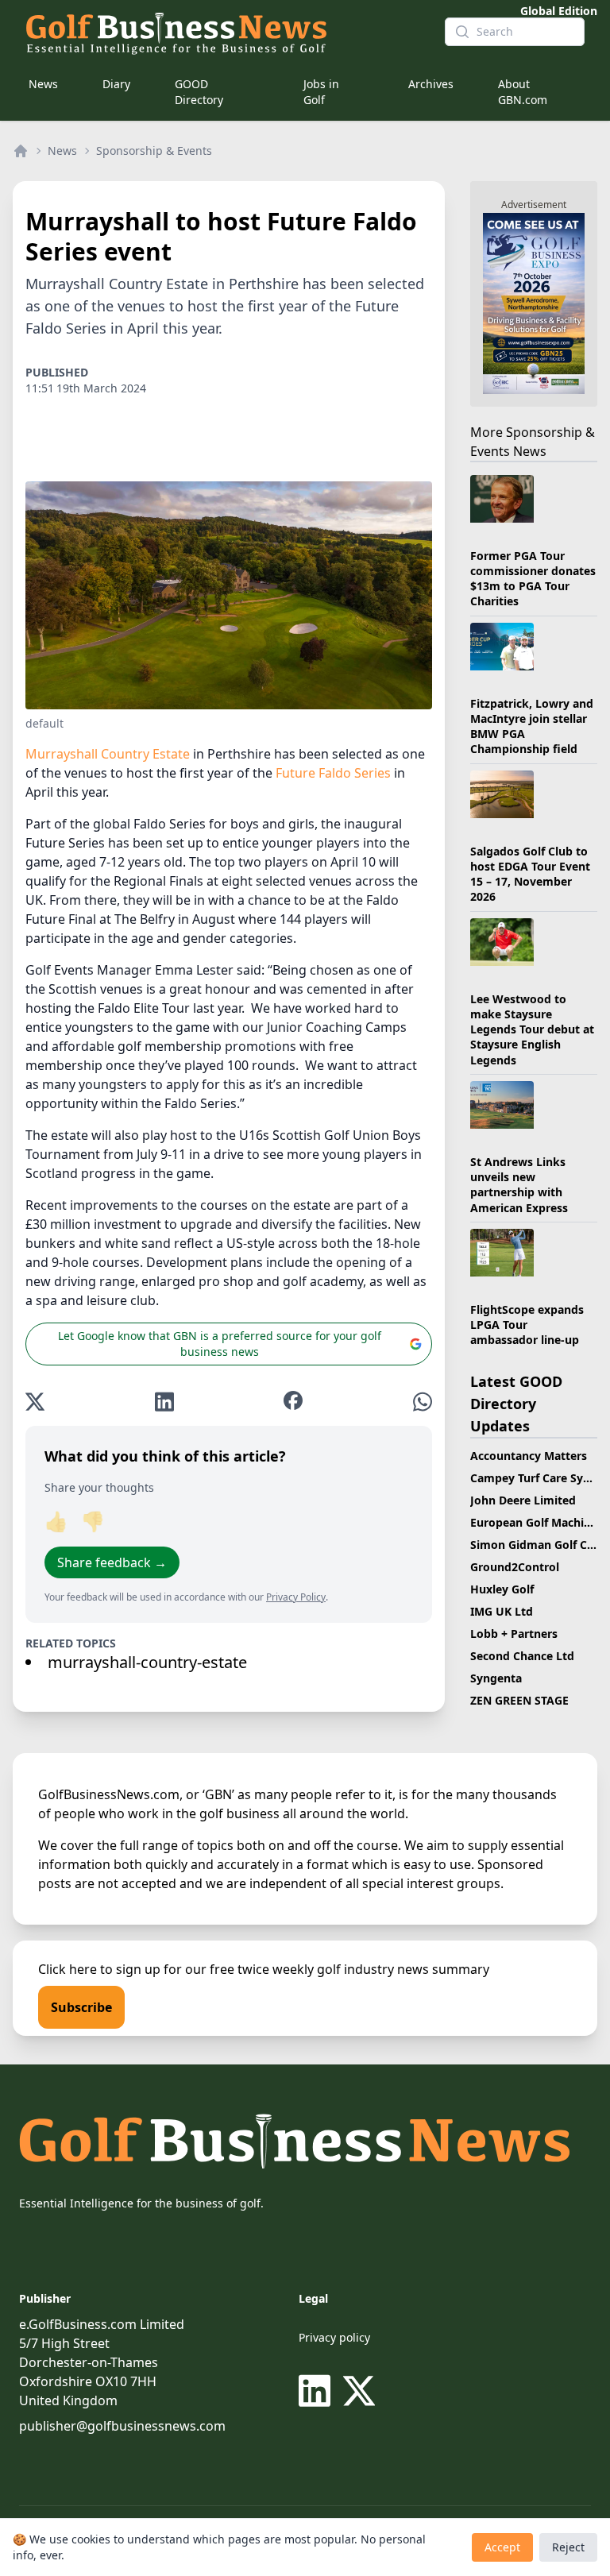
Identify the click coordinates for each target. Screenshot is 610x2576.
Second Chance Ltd (522, 1656)
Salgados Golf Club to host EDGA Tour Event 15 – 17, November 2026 (530, 874)
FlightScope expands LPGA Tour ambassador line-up (527, 1325)
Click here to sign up (99, 1969)
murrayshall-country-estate (147, 1662)
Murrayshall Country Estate (108, 754)
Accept (502, 2547)
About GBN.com (523, 92)
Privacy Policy (296, 1597)
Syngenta (496, 1678)
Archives (431, 84)
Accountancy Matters (529, 1456)
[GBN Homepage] (222, 32)
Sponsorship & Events (154, 151)
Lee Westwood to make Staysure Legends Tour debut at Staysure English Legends (532, 1029)
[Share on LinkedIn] (164, 1402)
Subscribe (81, 2007)
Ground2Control (515, 1567)
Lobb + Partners (514, 1634)
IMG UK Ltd (502, 1611)
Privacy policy (334, 2337)
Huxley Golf (502, 1589)
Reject (568, 2547)
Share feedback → (112, 1562)
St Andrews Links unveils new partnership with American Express (519, 1185)
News (43, 84)
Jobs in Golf (321, 92)
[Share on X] (35, 1402)
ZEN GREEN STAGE (519, 1700)
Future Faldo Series (333, 773)
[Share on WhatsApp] (423, 1402)
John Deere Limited (523, 1500)
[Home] (21, 151)
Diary (116, 84)
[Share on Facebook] (293, 1402)
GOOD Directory (199, 92)
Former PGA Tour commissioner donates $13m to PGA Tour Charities (533, 579)
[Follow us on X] (359, 2391)
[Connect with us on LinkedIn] (318, 2391)
